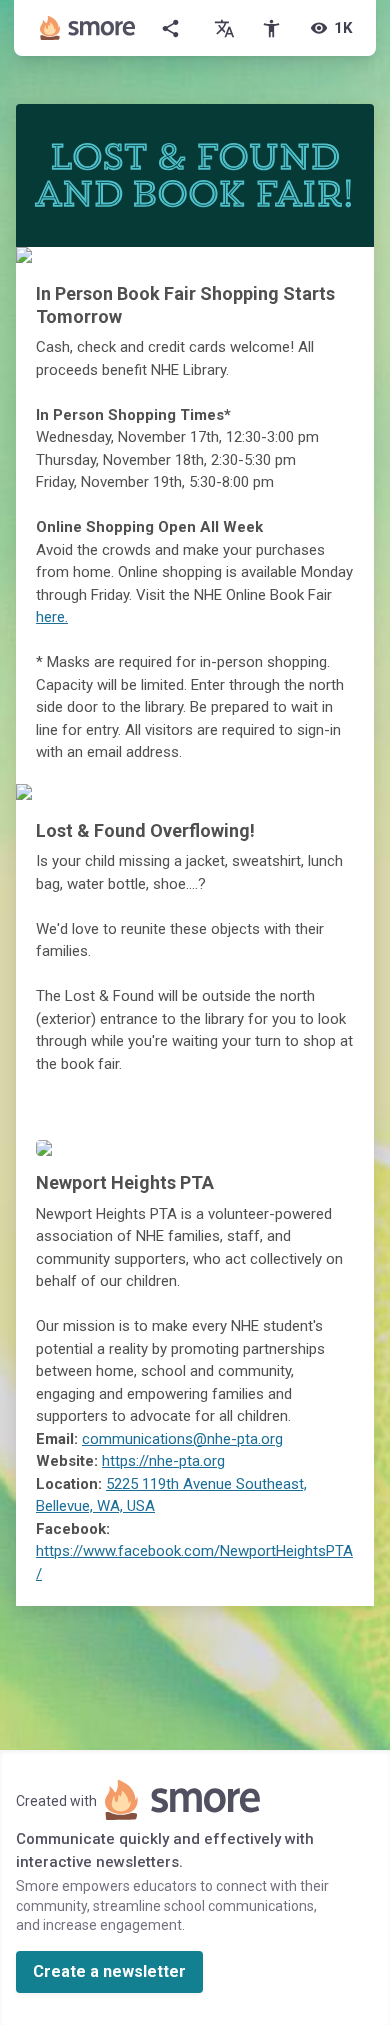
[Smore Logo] (88, 28)
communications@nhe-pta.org (182, 1439)
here (50, 617)
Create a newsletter (109, 1971)
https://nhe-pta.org (163, 1461)
